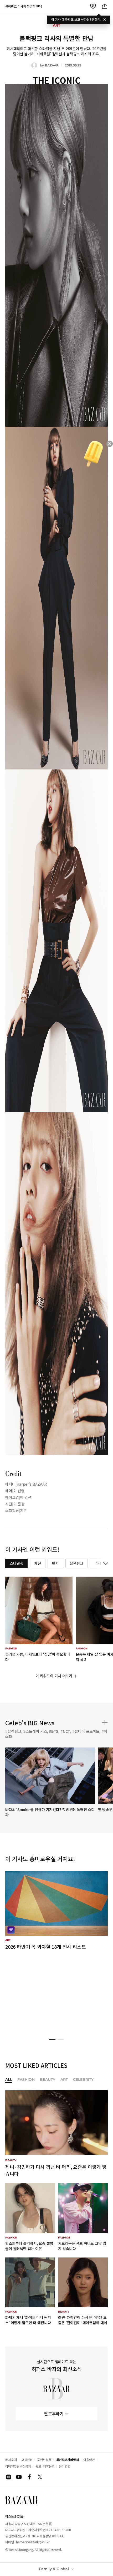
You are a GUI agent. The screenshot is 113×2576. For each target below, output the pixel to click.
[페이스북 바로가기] (29, 2477)
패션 (38, 1563)
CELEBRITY (83, 2080)
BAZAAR (52, 65)
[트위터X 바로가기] (40, 2477)
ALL (9, 2080)
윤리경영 (65, 2466)
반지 (55, 1563)
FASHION (26, 2080)
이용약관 (89, 2460)
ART (64, 2080)
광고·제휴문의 (45, 2466)
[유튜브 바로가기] (19, 2477)
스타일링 (16, 1563)
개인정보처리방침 (67, 2460)
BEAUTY (48, 2080)
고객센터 (27, 2460)
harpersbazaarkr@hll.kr (33, 2542)
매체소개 (11, 2460)
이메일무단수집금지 (18, 2466)
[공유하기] (105, 6)
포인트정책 (44, 2460)
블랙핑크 (77, 1563)
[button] (52, 2040)
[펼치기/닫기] (105, 1563)
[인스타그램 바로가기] (8, 2477)
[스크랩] (93, 6)
